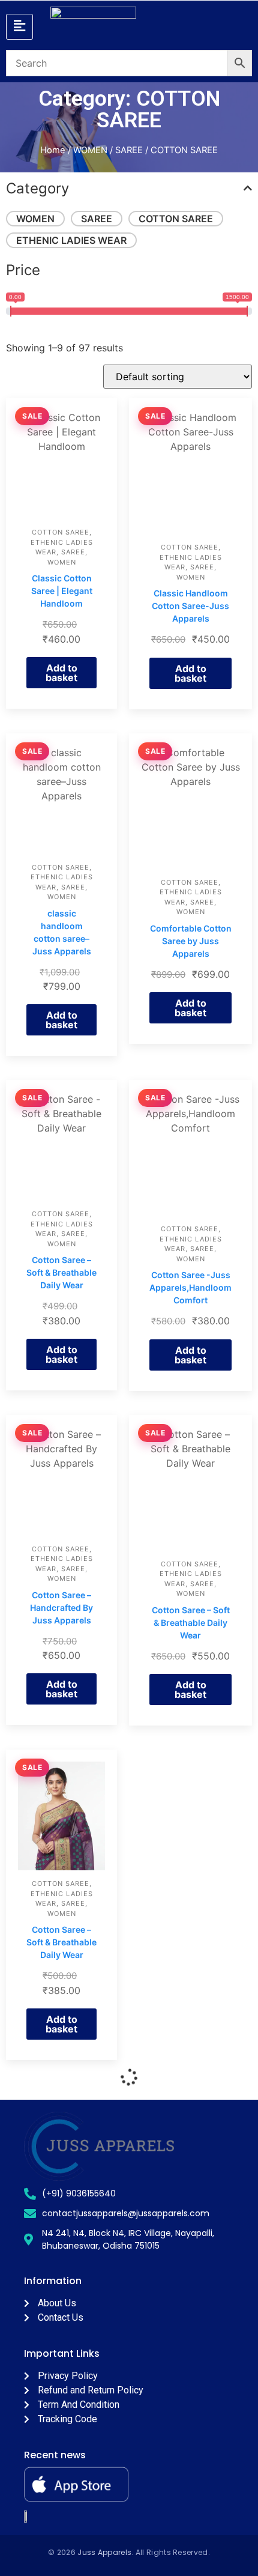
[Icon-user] (150, 26)
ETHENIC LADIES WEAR (71, 240)
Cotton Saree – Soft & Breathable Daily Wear (61, 1272)
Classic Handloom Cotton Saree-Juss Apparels (190, 606)
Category (37, 188)
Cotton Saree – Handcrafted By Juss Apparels (61, 1608)
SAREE (129, 150)
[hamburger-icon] (19, 27)
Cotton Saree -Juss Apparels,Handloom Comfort (190, 1287)
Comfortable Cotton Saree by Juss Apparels (191, 941)
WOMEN (90, 150)
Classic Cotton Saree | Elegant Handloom (62, 591)
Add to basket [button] (61, 673)
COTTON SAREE (176, 219)
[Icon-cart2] (224, 26)
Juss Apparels (104, 2552)
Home (53, 150)
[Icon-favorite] (187, 26)
